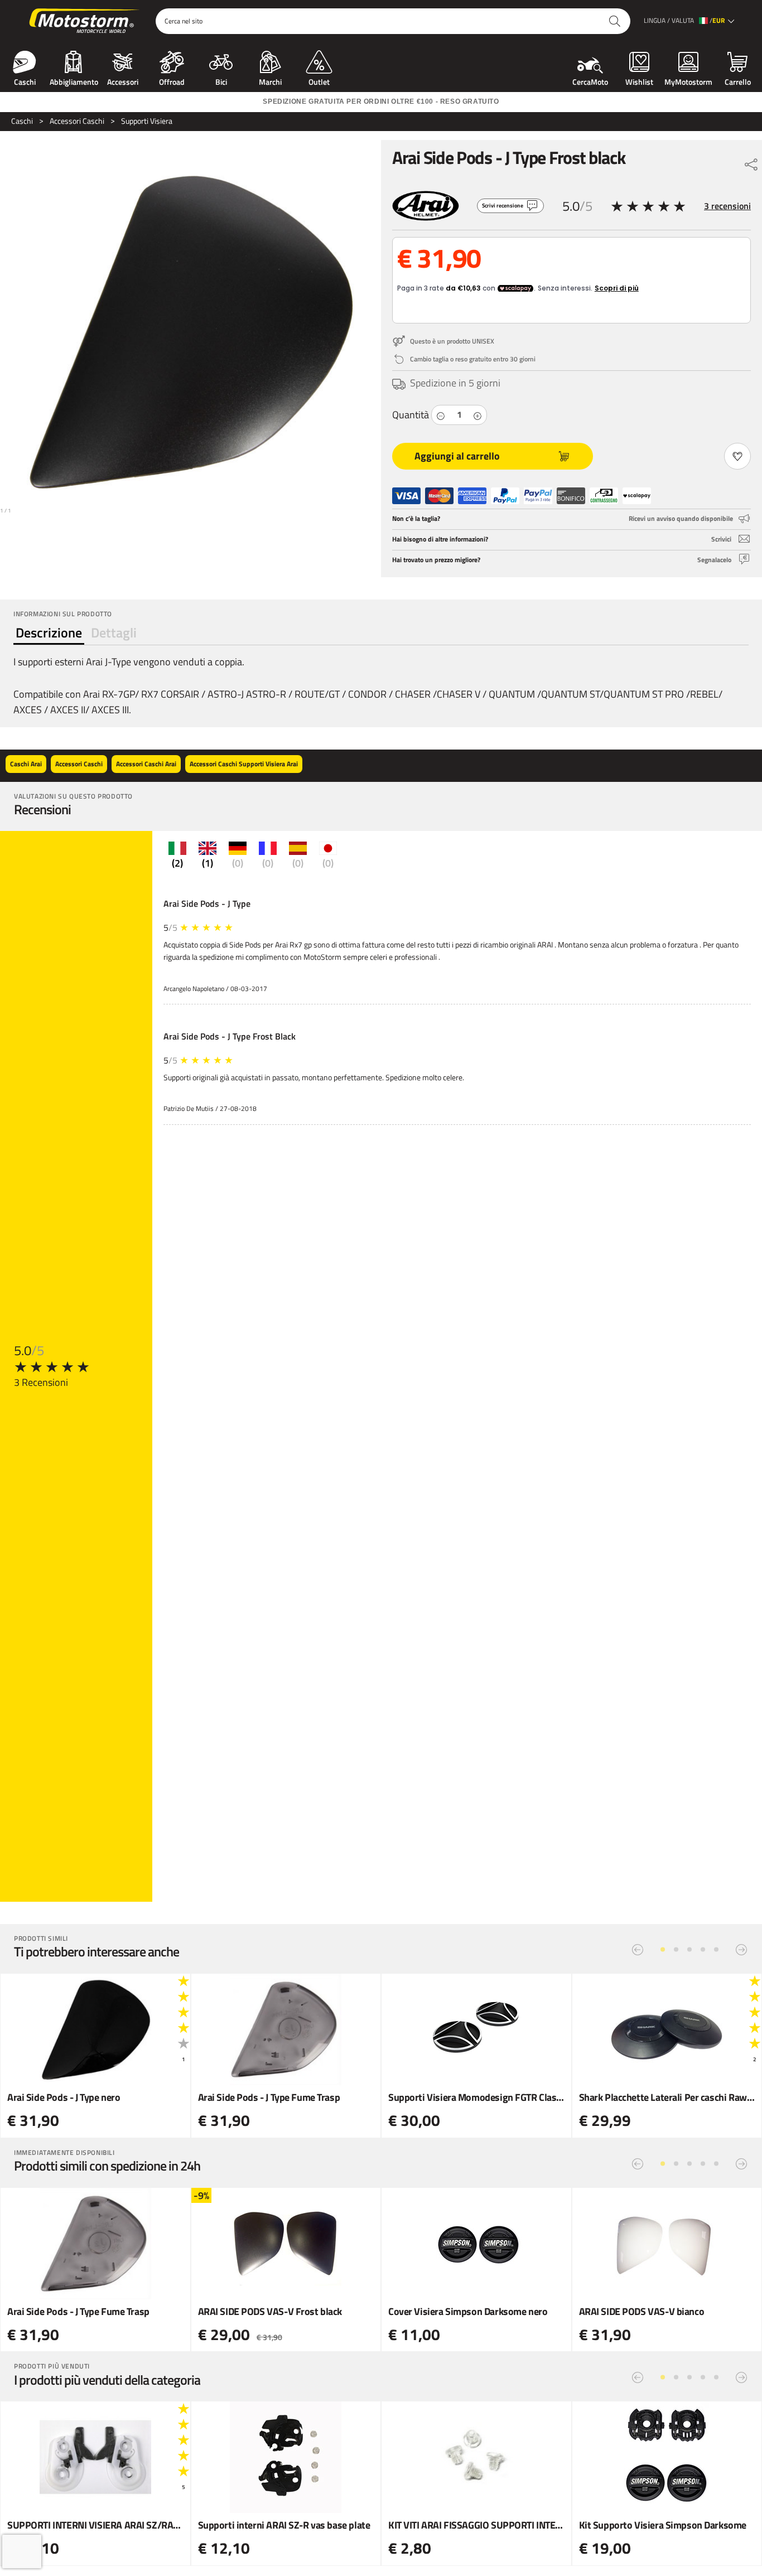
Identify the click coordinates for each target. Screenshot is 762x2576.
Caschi (25, 81)
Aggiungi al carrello (457, 456)
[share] (751, 162)
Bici (221, 81)
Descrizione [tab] (49, 632)
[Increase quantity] (478, 415)
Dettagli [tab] (114, 632)
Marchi (270, 81)
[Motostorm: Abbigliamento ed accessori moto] (85, 21)
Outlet (319, 81)
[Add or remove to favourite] (737, 456)
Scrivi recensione (503, 206)
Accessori (123, 81)
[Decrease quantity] (441, 415)
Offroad (172, 81)
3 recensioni (727, 206)
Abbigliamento (74, 81)
